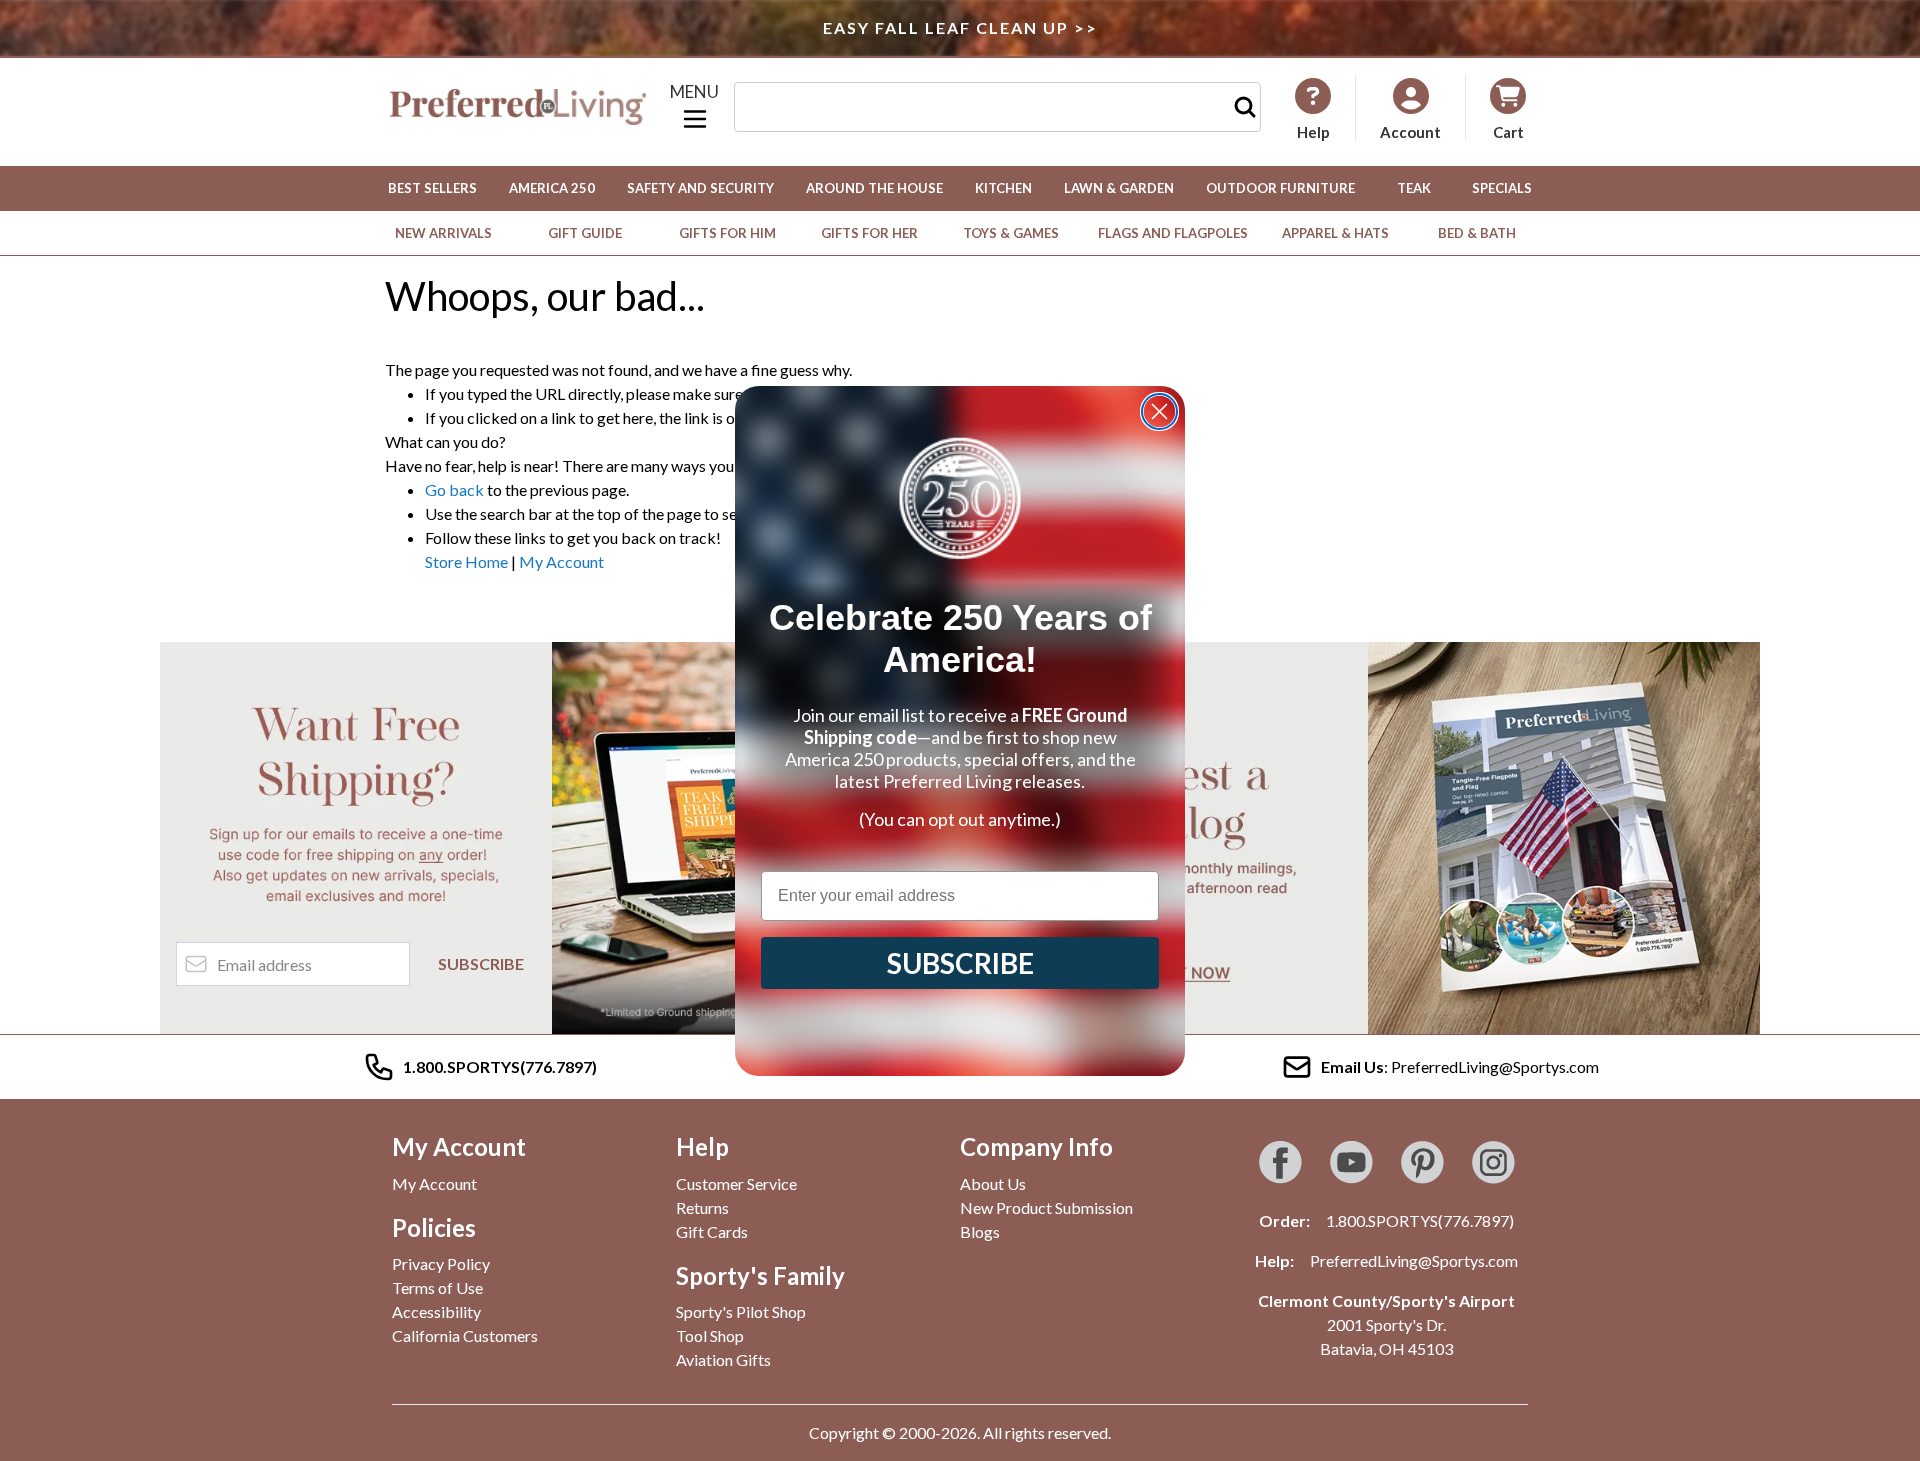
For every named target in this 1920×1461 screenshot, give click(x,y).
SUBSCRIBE (960, 963)
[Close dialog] (1159, 411)
